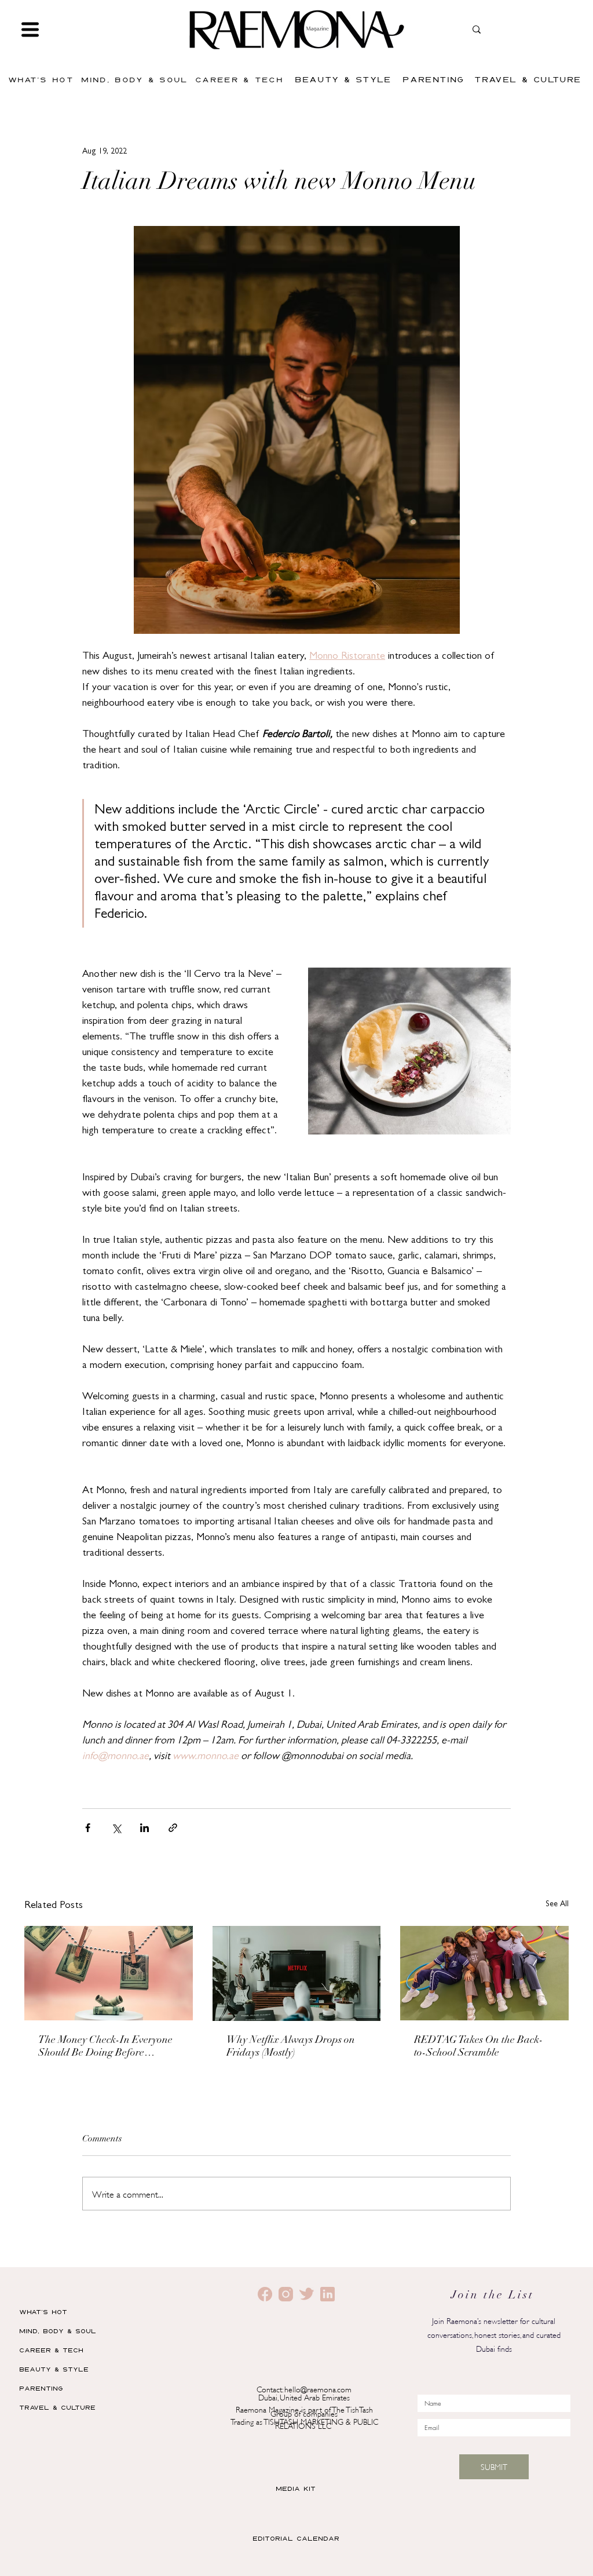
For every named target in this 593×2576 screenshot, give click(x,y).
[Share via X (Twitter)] (116, 1828)
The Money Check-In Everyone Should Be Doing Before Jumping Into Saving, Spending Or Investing (107, 2048)
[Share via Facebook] (88, 1828)
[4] (327, 2294)
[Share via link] (173, 1828)
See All (557, 1904)
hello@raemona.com (318, 2389)
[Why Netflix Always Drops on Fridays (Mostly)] (297, 1973)
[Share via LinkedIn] (144, 1828)
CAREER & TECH (51, 2350)
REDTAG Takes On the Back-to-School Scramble (479, 2047)
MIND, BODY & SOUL (58, 2331)
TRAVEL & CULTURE (57, 2407)
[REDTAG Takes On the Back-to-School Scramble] (484, 1973)
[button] (30, 30)
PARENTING (41, 2388)
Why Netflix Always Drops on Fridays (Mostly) (291, 2047)
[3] (307, 2294)
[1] (286, 2294)
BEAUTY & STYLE (54, 2369)
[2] (265, 2294)
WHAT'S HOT (43, 2312)
